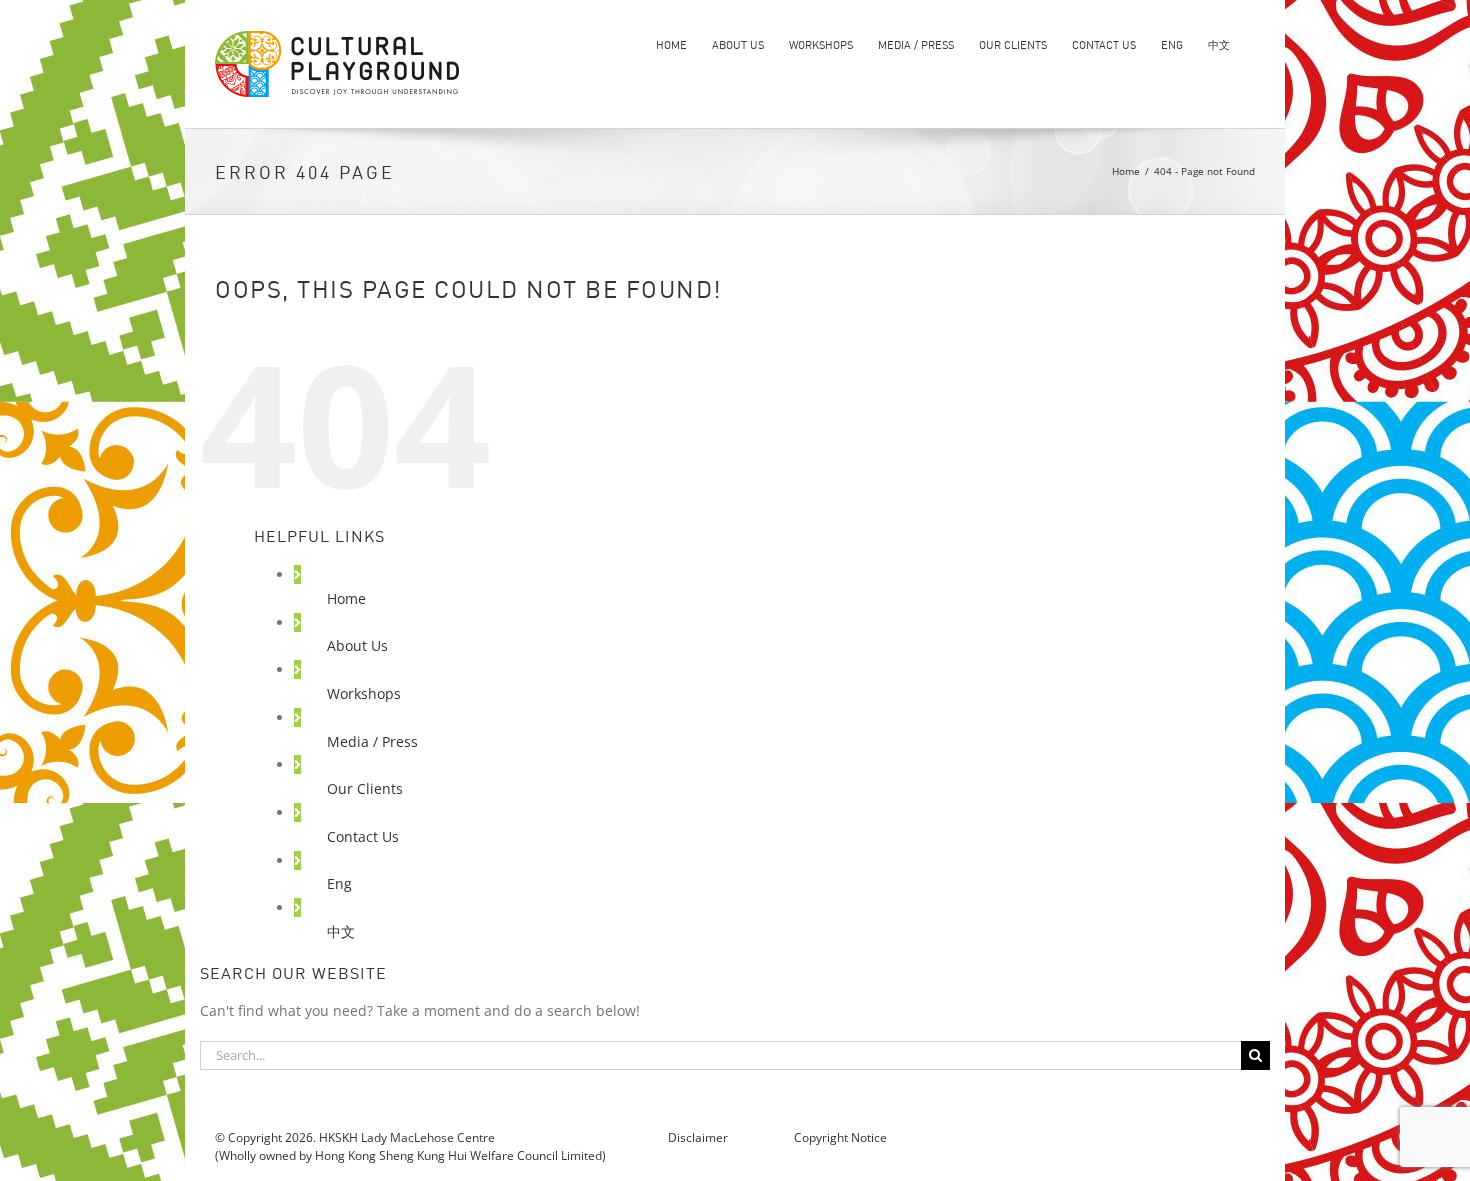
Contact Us (363, 836)
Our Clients (365, 788)
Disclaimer (699, 1137)
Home (346, 598)
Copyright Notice (840, 1137)
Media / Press (372, 741)
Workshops (364, 693)
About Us (357, 645)
